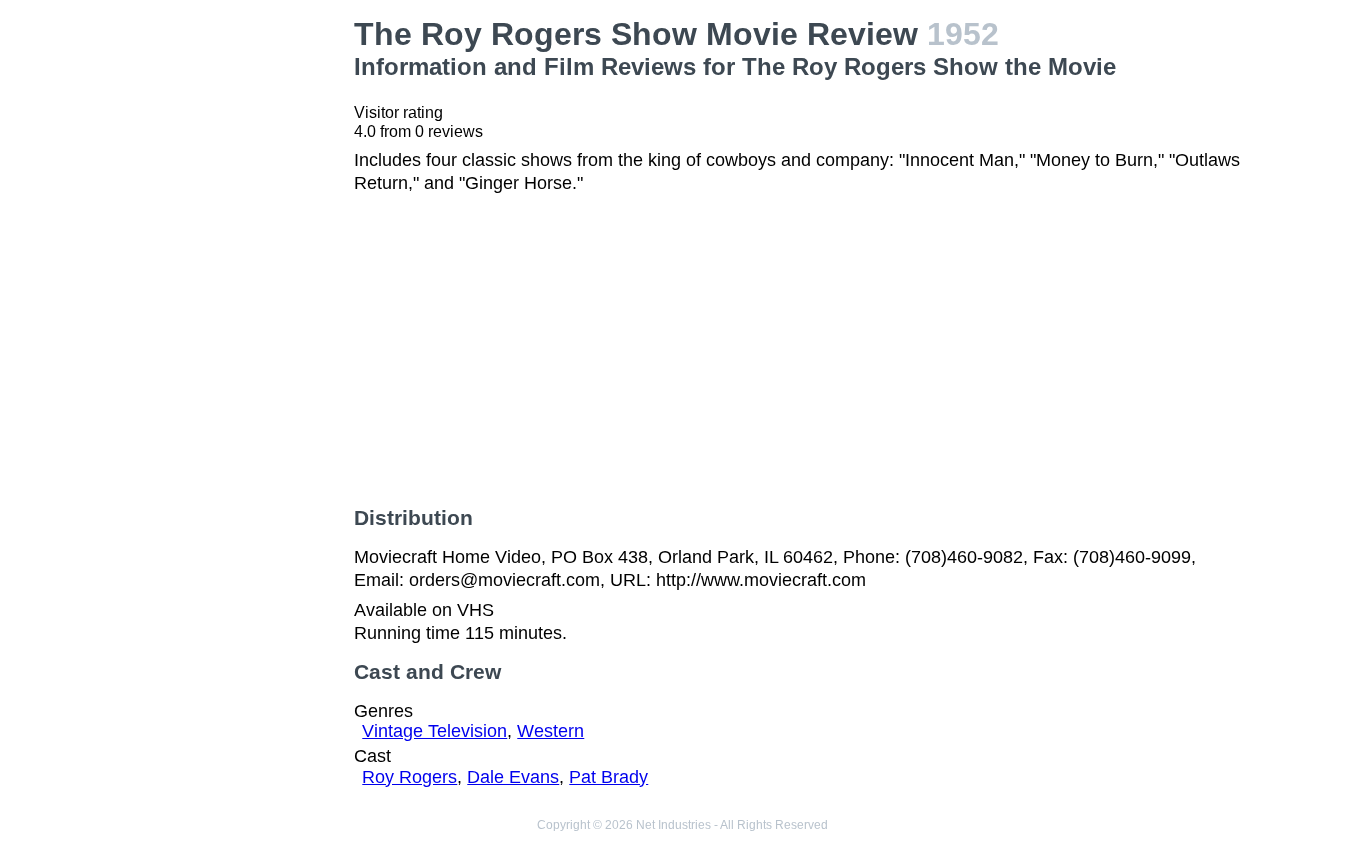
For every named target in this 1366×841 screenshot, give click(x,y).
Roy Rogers (409, 777)
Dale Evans (513, 777)
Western (550, 731)
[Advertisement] (238, 316)
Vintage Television (434, 731)
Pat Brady (608, 777)
